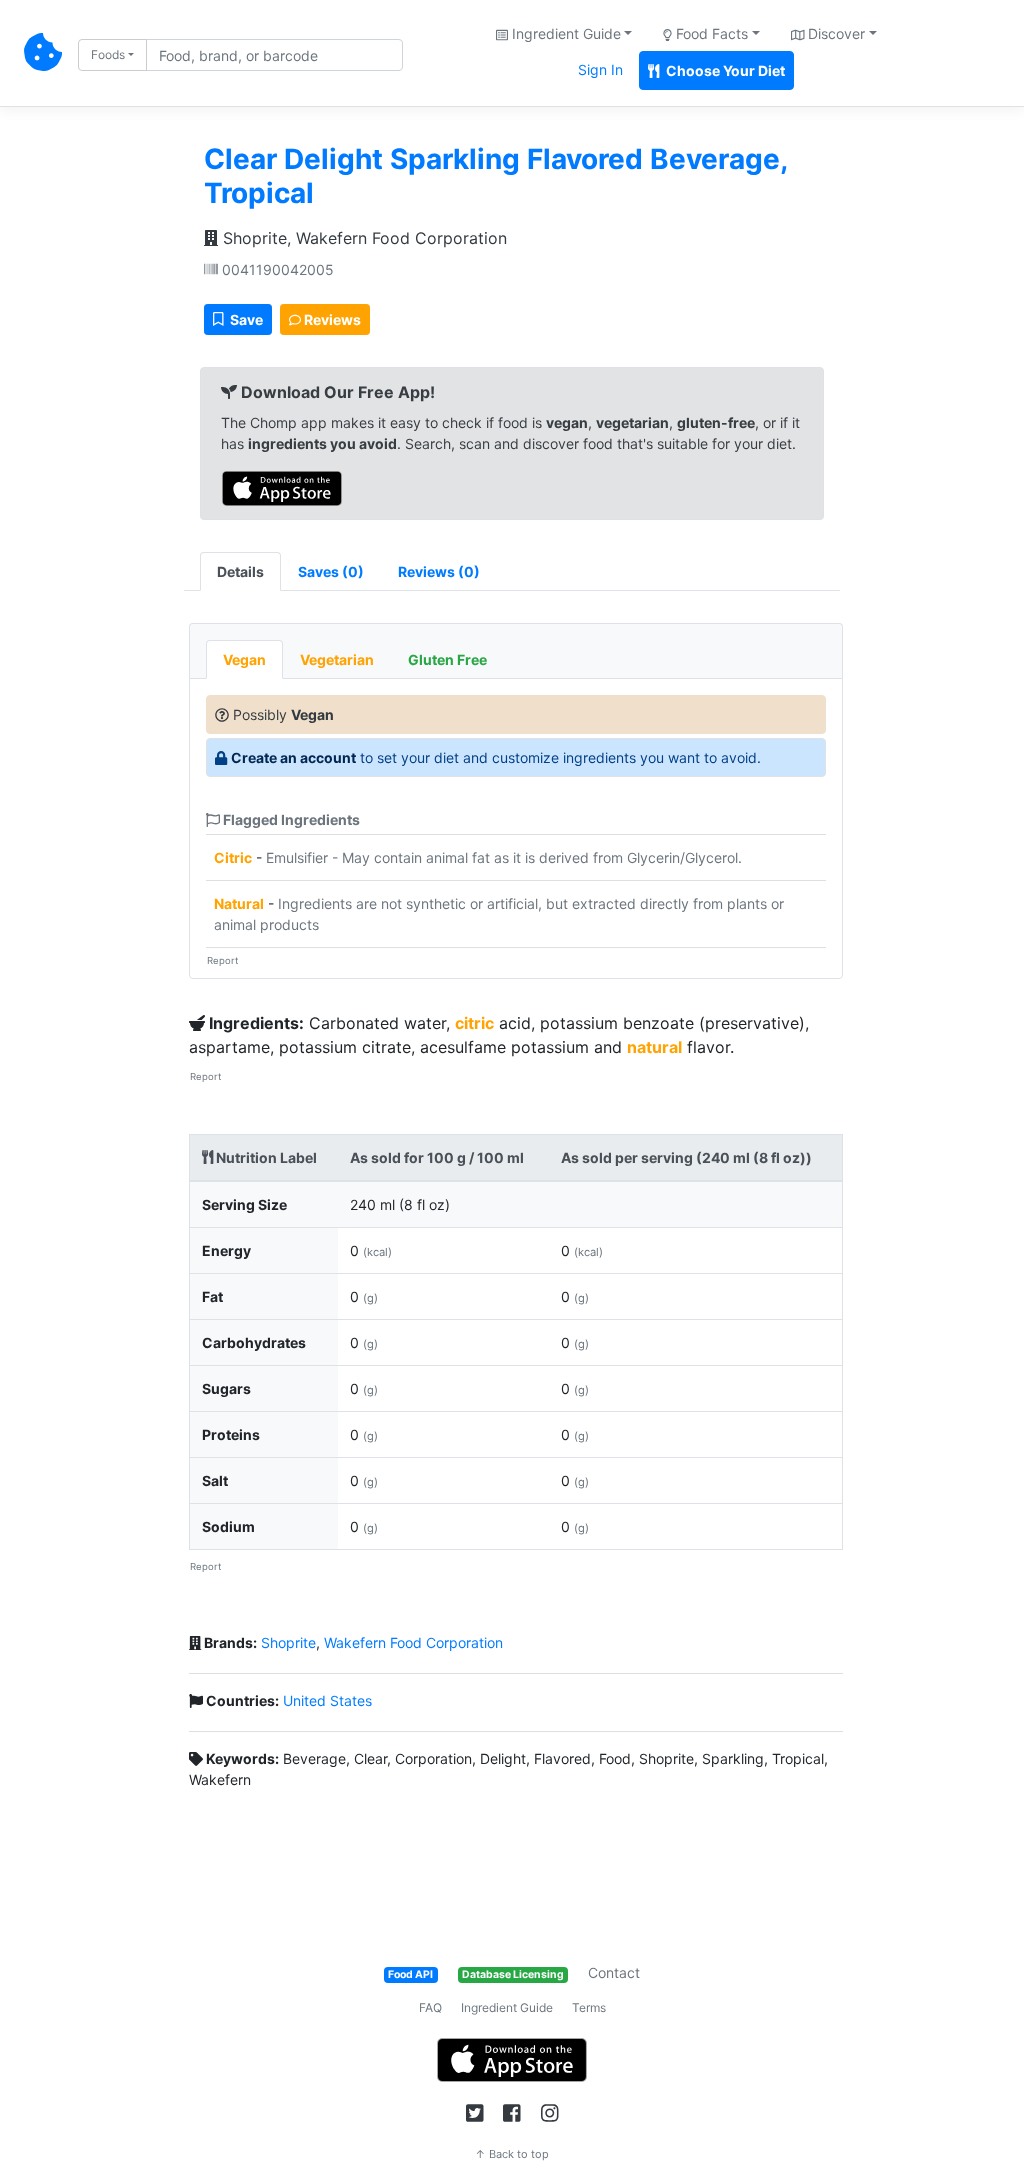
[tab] (331, 571)
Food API (410, 1974)
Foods (108, 54)
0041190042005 (276, 269)
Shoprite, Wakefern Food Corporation (362, 238)
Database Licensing (513, 1974)
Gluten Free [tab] (447, 659)
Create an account (293, 757)
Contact (614, 1972)
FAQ (430, 2007)
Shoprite (288, 1642)
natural (654, 1047)
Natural (239, 903)
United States (327, 1700)
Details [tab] (240, 571)
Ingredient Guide (507, 2007)
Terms (589, 2007)
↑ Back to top (512, 2154)
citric (474, 1023)
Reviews (331, 319)
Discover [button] (834, 33)
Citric (233, 857)
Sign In (600, 69)
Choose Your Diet (724, 70)
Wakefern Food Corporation (413, 1642)
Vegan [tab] (244, 659)
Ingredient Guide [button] (564, 33)
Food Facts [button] (710, 33)
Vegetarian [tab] (337, 659)
